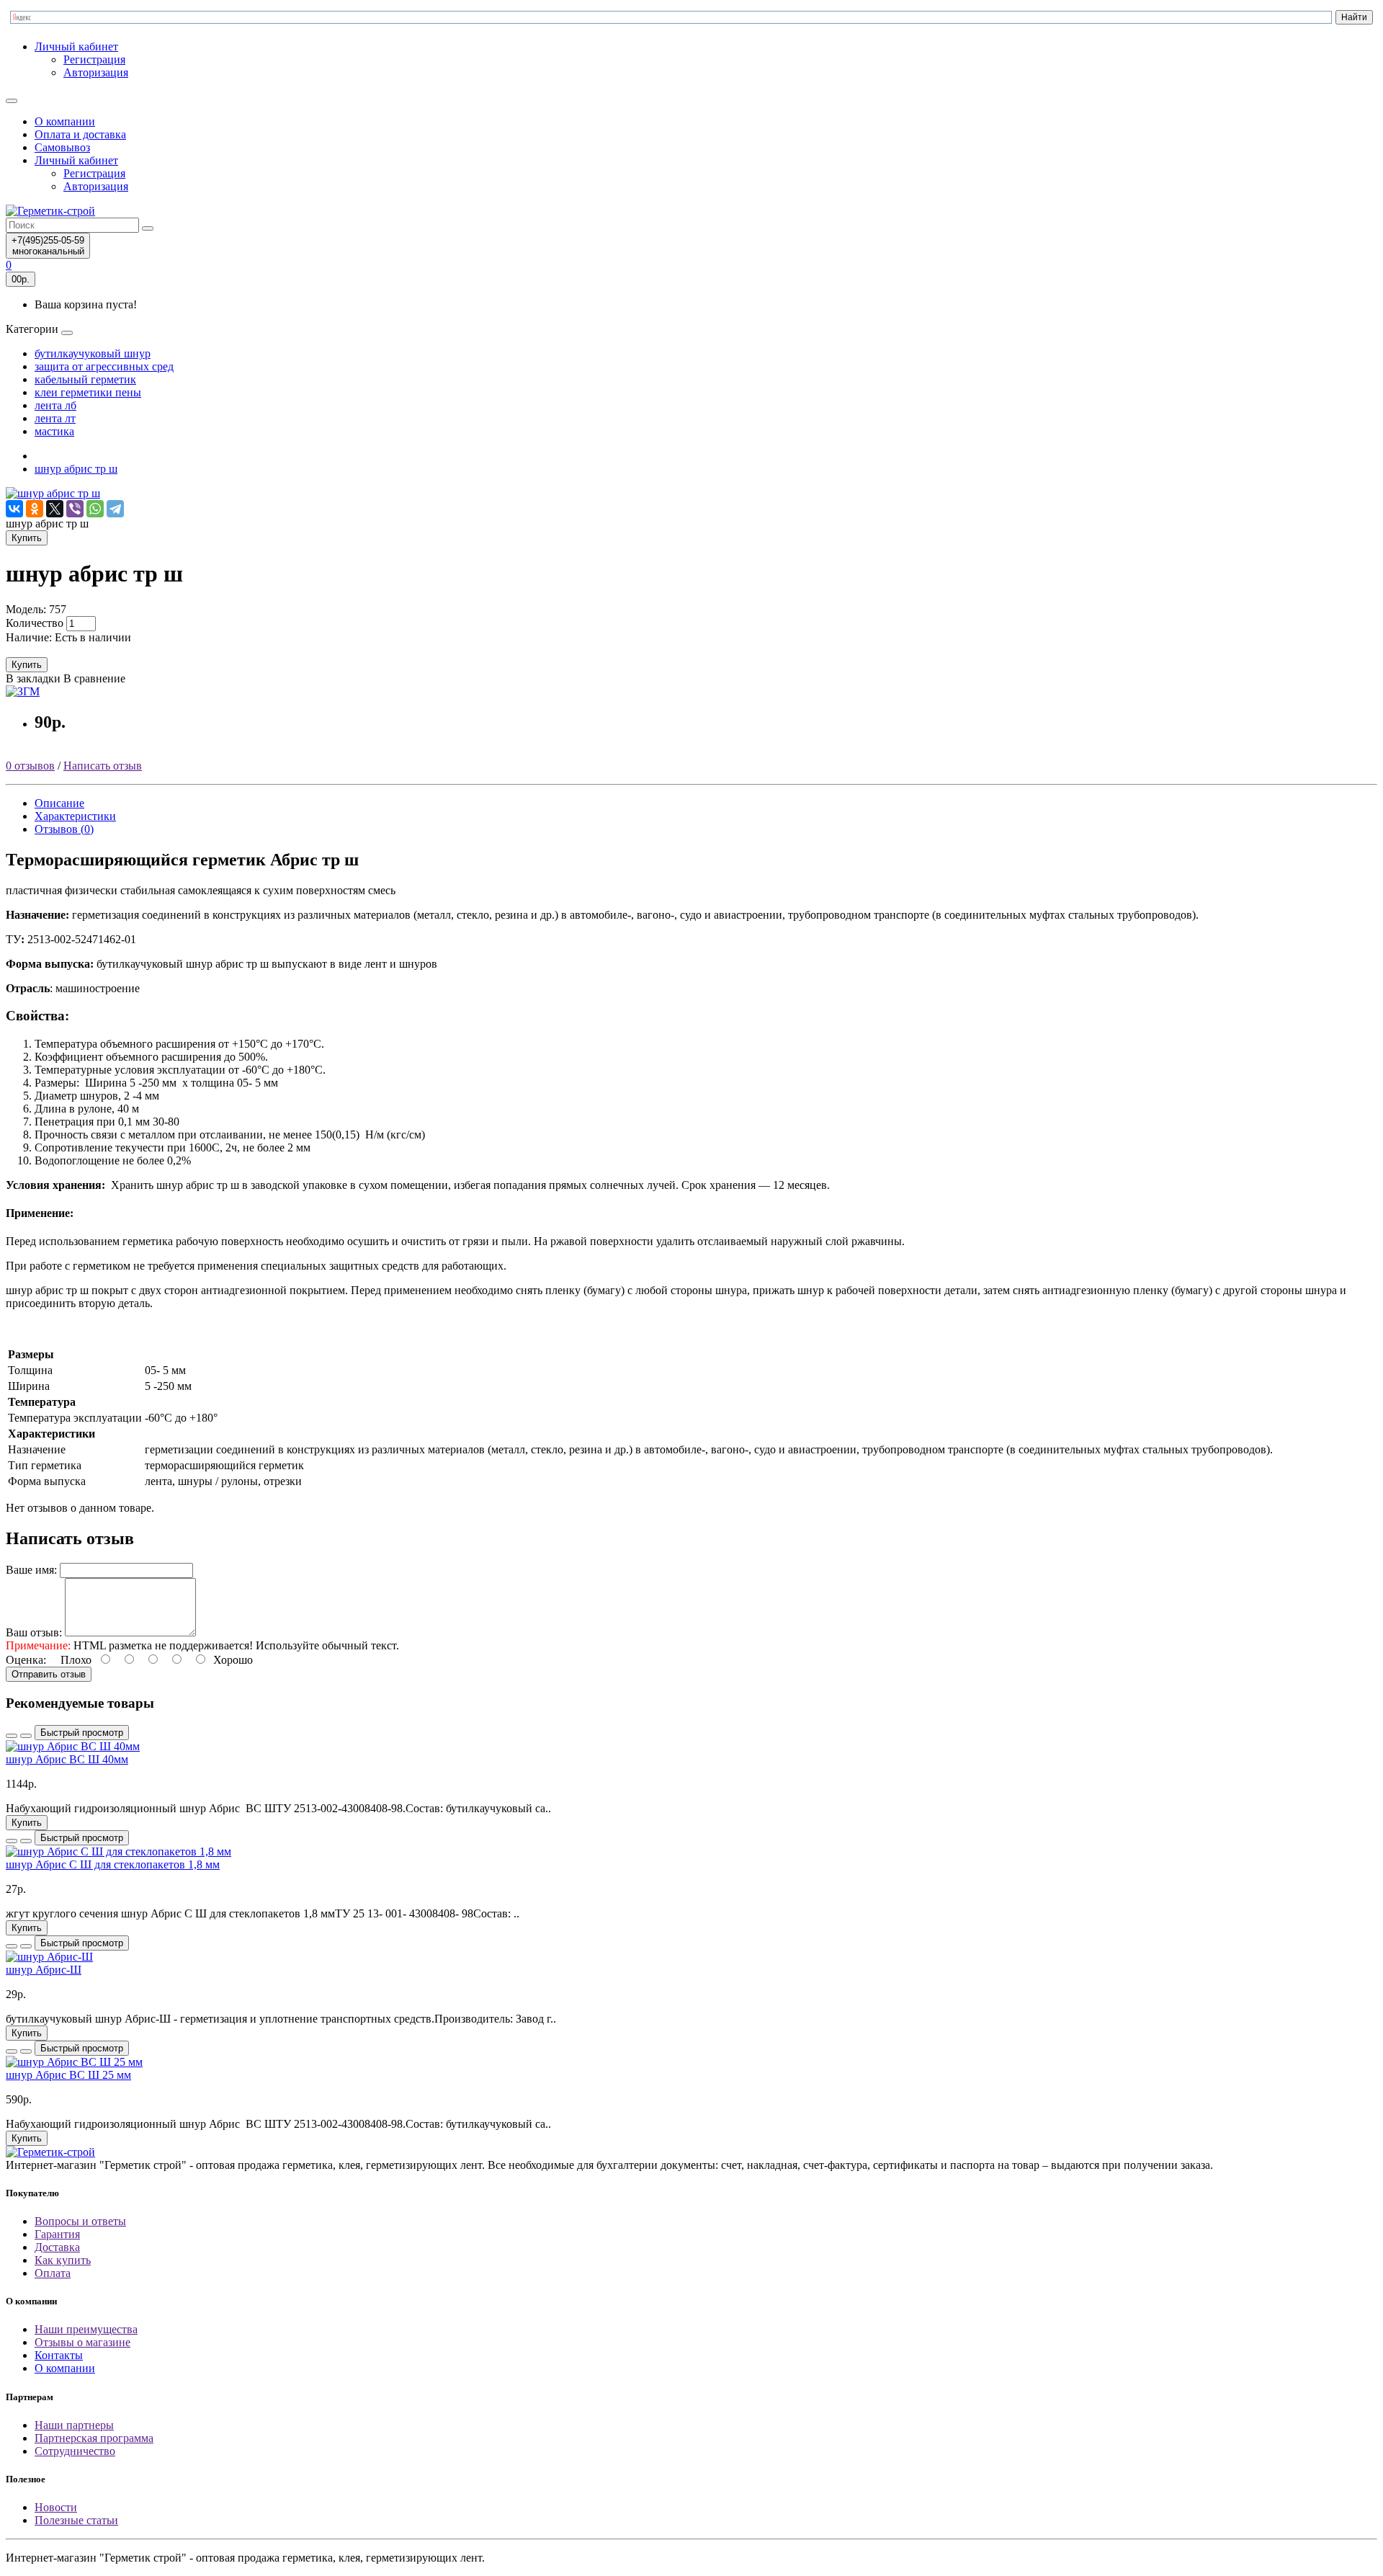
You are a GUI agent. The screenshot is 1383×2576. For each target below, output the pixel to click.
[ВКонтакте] (14, 509)
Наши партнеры (74, 2425)
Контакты (59, 2355)
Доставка (57, 2247)
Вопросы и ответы (80, 2221)
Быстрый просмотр (82, 1733)
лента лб (55, 405)
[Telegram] (115, 509)
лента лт (55, 418)
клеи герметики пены (88, 392)
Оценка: (26, 1660)
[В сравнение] (26, 1736)
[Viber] (75, 509)
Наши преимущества (86, 2329)
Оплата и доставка (80, 134)
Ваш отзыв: (34, 1632)
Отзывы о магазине (82, 2342)
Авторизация (96, 72)
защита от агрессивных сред (104, 366)
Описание (59, 803)
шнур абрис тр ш (76, 469)
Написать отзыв (103, 766)
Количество (35, 623)
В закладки (33, 678)
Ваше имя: (31, 1570)
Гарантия (57, 2234)
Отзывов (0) (64, 829)
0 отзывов (30, 766)
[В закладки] (12, 1736)
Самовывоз (62, 147)
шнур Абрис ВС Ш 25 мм (68, 2075)
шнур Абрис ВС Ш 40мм (67, 1759)
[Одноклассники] (35, 509)
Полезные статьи (76, 2520)
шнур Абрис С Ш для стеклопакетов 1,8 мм (113, 1864)
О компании (65, 121)
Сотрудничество (75, 2451)
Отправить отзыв (49, 1674)
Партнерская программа (94, 2438)
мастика (54, 431)
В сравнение (94, 678)
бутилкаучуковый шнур (93, 353)
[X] (55, 509)
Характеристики (75, 816)
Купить (27, 538)
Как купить (63, 2260)
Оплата (53, 2273)
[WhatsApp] (95, 509)
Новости (56, 2507)
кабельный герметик (85, 379)
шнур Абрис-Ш (44, 1970)
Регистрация (94, 59)
